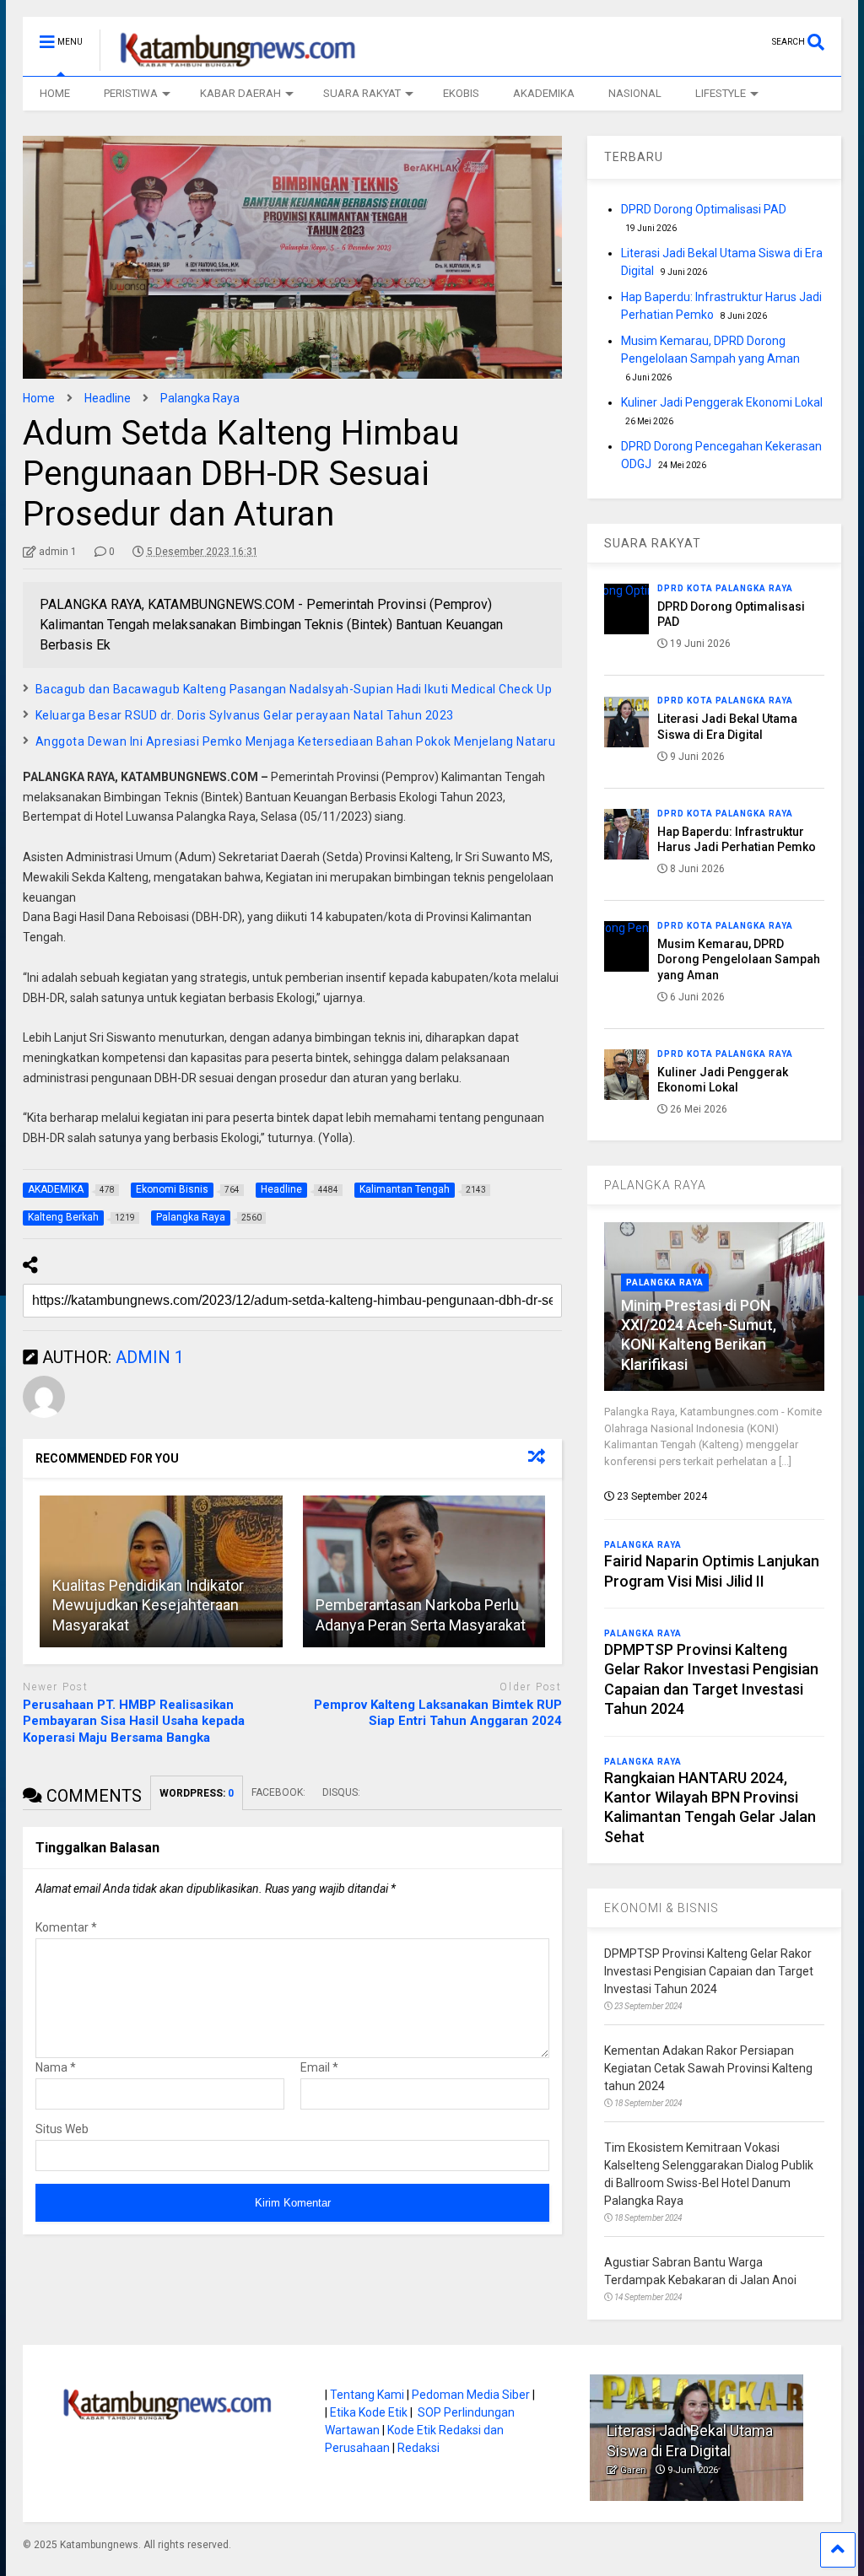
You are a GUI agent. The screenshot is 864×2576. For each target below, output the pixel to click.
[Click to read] (424, 1571)
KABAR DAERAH (240, 93)
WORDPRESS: (197, 1793)
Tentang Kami (367, 2395)
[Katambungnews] (229, 63)
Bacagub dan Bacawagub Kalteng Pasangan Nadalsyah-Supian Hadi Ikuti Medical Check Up (294, 689)
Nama (56, 2067)
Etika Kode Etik (369, 2412)
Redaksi (418, 2448)
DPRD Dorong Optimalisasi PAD (704, 209)
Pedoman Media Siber (471, 2395)
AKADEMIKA (544, 93)
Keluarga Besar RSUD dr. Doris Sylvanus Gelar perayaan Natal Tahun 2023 (245, 715)
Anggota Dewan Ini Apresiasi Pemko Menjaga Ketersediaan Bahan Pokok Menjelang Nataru (296, 741)
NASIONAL (635, 93)
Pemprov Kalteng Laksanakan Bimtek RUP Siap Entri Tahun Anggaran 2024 (438, 1713)
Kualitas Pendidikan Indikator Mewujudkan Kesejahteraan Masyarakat (148, 1605)
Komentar (66, 1927)
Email (319, 2067)
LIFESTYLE (721, 93)
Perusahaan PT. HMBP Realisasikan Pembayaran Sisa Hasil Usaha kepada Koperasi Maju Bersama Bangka (134, 1721)
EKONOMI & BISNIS (661, 1908)
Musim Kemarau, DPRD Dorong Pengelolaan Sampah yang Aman (739, 959)
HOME (55, 93)
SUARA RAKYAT (362, 93)
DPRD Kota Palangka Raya (725, 588)
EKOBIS (461, 93)
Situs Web (62, 2129)
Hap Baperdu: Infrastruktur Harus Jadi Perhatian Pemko (695, 2431)
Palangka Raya (665, 1283)
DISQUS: (341, 1792)
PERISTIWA (131, 93)
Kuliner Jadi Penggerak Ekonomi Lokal (722, 402)
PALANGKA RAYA (655, 1185)
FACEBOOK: (278, 1792)
